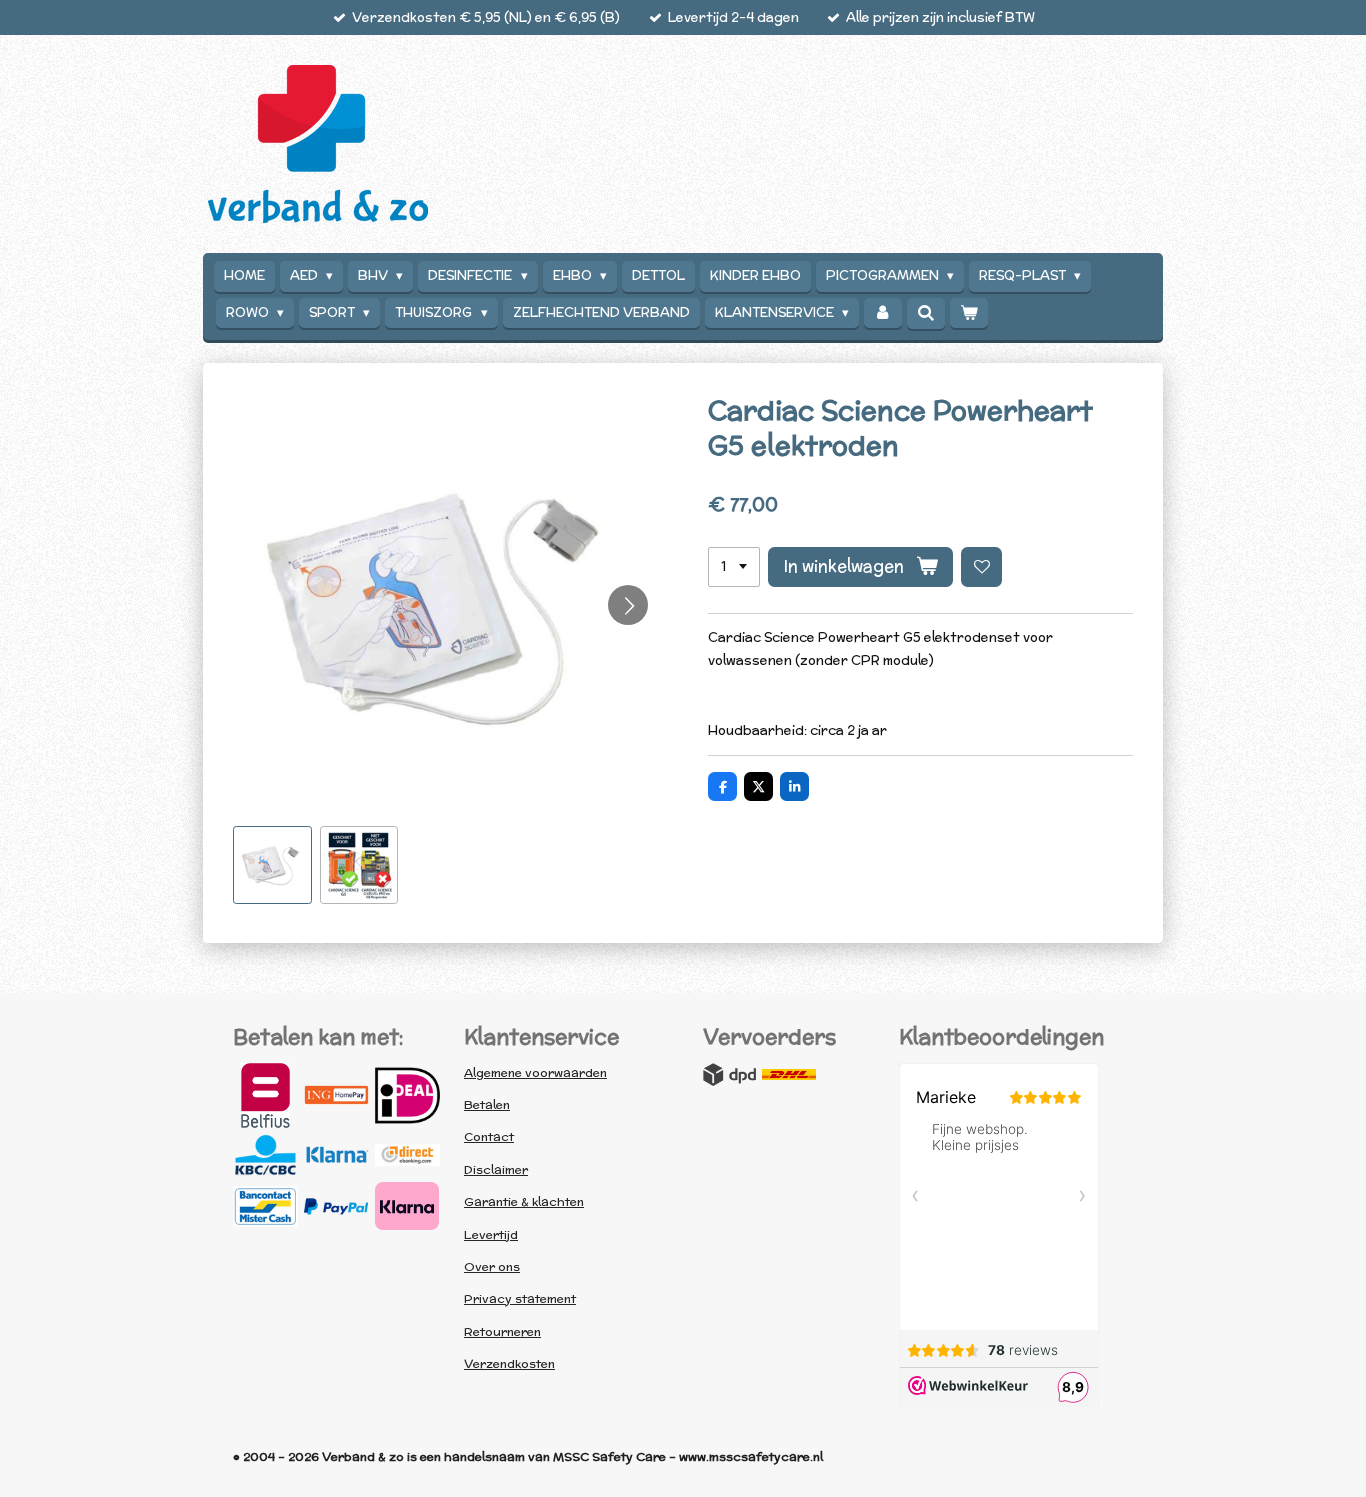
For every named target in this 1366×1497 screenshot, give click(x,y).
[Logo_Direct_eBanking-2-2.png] (407, 1155)
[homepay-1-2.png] (336, 1095)
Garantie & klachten (524, 1201)
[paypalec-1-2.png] (336, 1206)
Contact (489, 1136)
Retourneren (502, 1331)
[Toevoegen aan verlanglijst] (981, 567)
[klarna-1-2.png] (336, 1155)
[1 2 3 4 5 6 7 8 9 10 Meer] (734, 567)
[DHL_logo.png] (789, 1075)
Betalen (487, 1104)
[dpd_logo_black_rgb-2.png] (730, 1075)
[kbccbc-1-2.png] (265, 1155)
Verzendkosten (509, 1363)
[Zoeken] (926, 313)
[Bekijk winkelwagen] (969, 313)
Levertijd (491, 1234)
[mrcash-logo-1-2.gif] (265, 1206)
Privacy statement (520, 1298)
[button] (272, 865)
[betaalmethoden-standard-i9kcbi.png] (407, 1206)
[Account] (883, 313)
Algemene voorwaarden (535, 1072)
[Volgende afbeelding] (628, 605)
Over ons (492, 1266)
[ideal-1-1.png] (407, 1095)
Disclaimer (496, 1169)
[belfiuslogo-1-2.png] (265, 1095)
